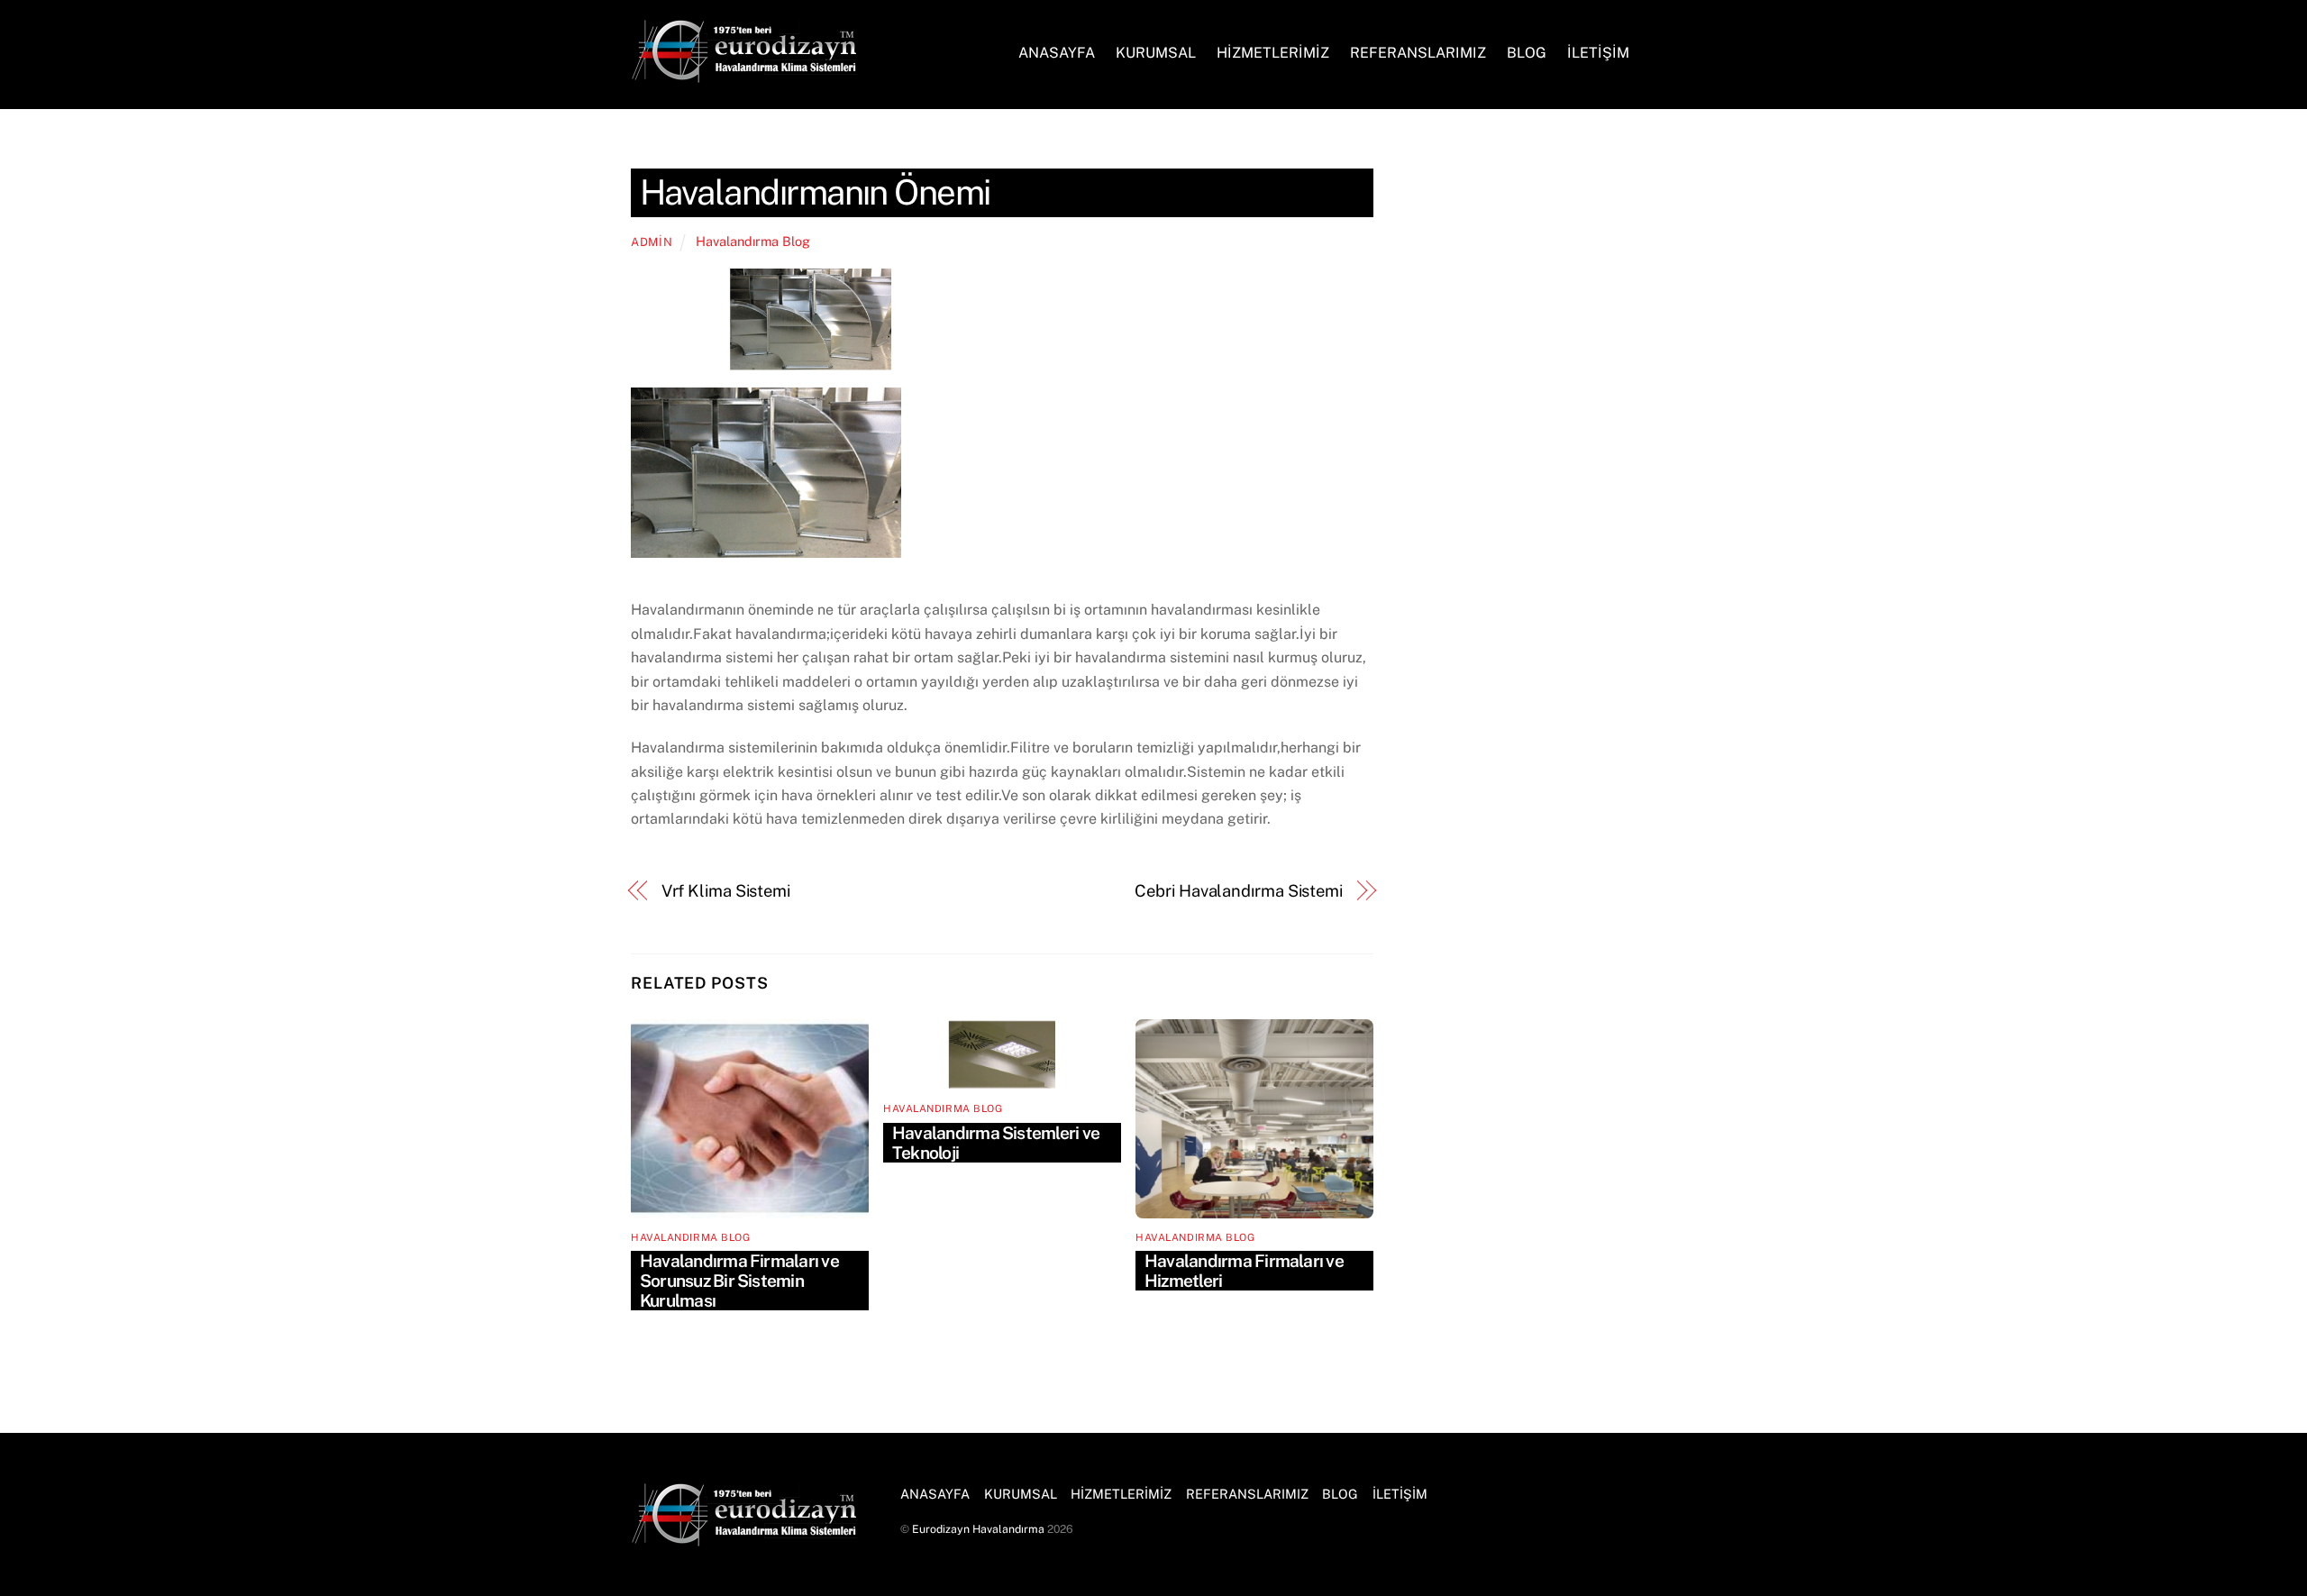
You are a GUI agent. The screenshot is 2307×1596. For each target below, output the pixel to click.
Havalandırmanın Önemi (815, 192)
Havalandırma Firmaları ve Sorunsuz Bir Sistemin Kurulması (739, 1281)
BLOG (1527, 53)
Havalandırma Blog (753, 241)
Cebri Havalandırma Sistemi (1239, 891)
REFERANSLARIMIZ (1418, 53)
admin (652, 242)
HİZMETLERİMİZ (1273, 53)
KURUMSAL (1156, 53)
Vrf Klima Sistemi (726, 891)
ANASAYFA (1057, 53)
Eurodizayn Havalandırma (978, 1529)
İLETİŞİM (1598, 53)
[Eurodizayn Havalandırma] (743, 74)
